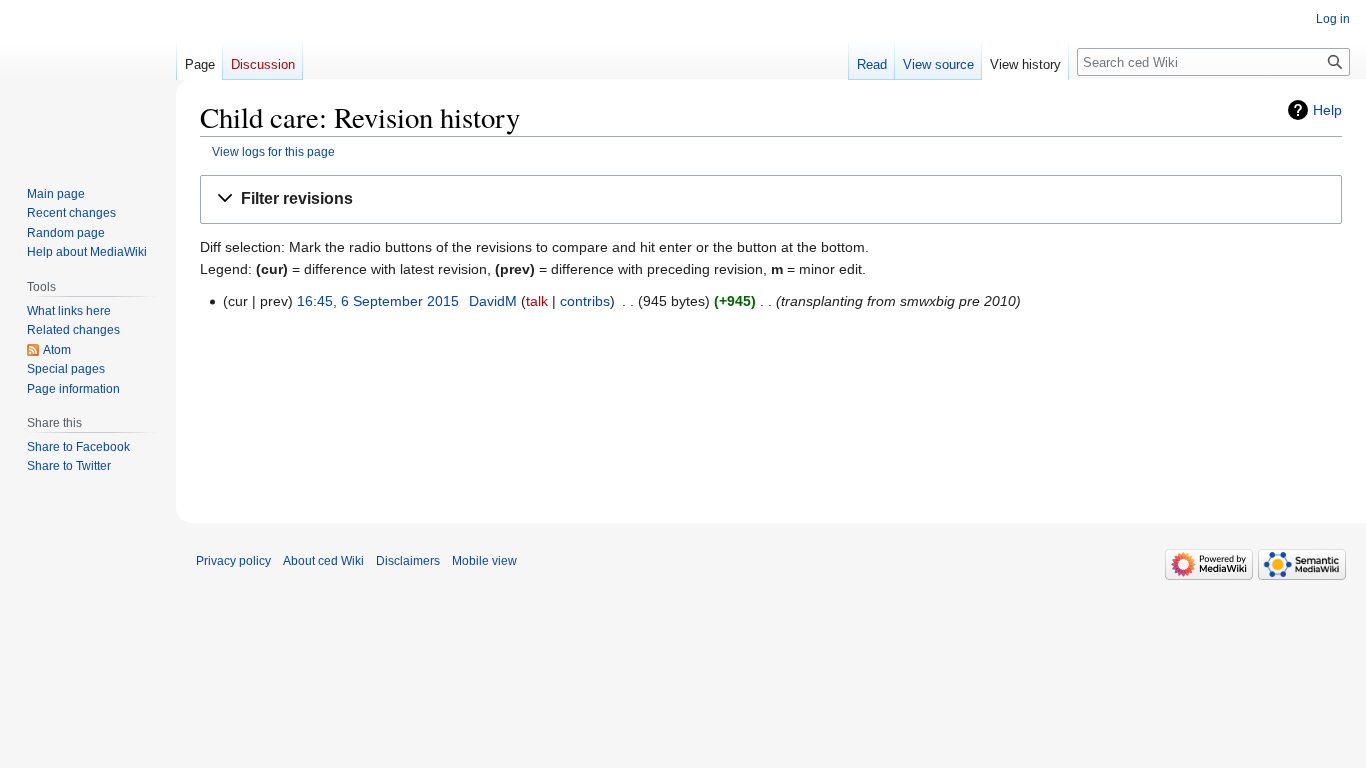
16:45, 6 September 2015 (378, 301)
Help (1327, 110)
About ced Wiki (323, 561)
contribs (585, 301)
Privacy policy (233, 561)
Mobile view (484, 561)
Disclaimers (408, 561)
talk (537, 301)
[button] (771, 199)
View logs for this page (273, 151)
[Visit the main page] (88, 80)
